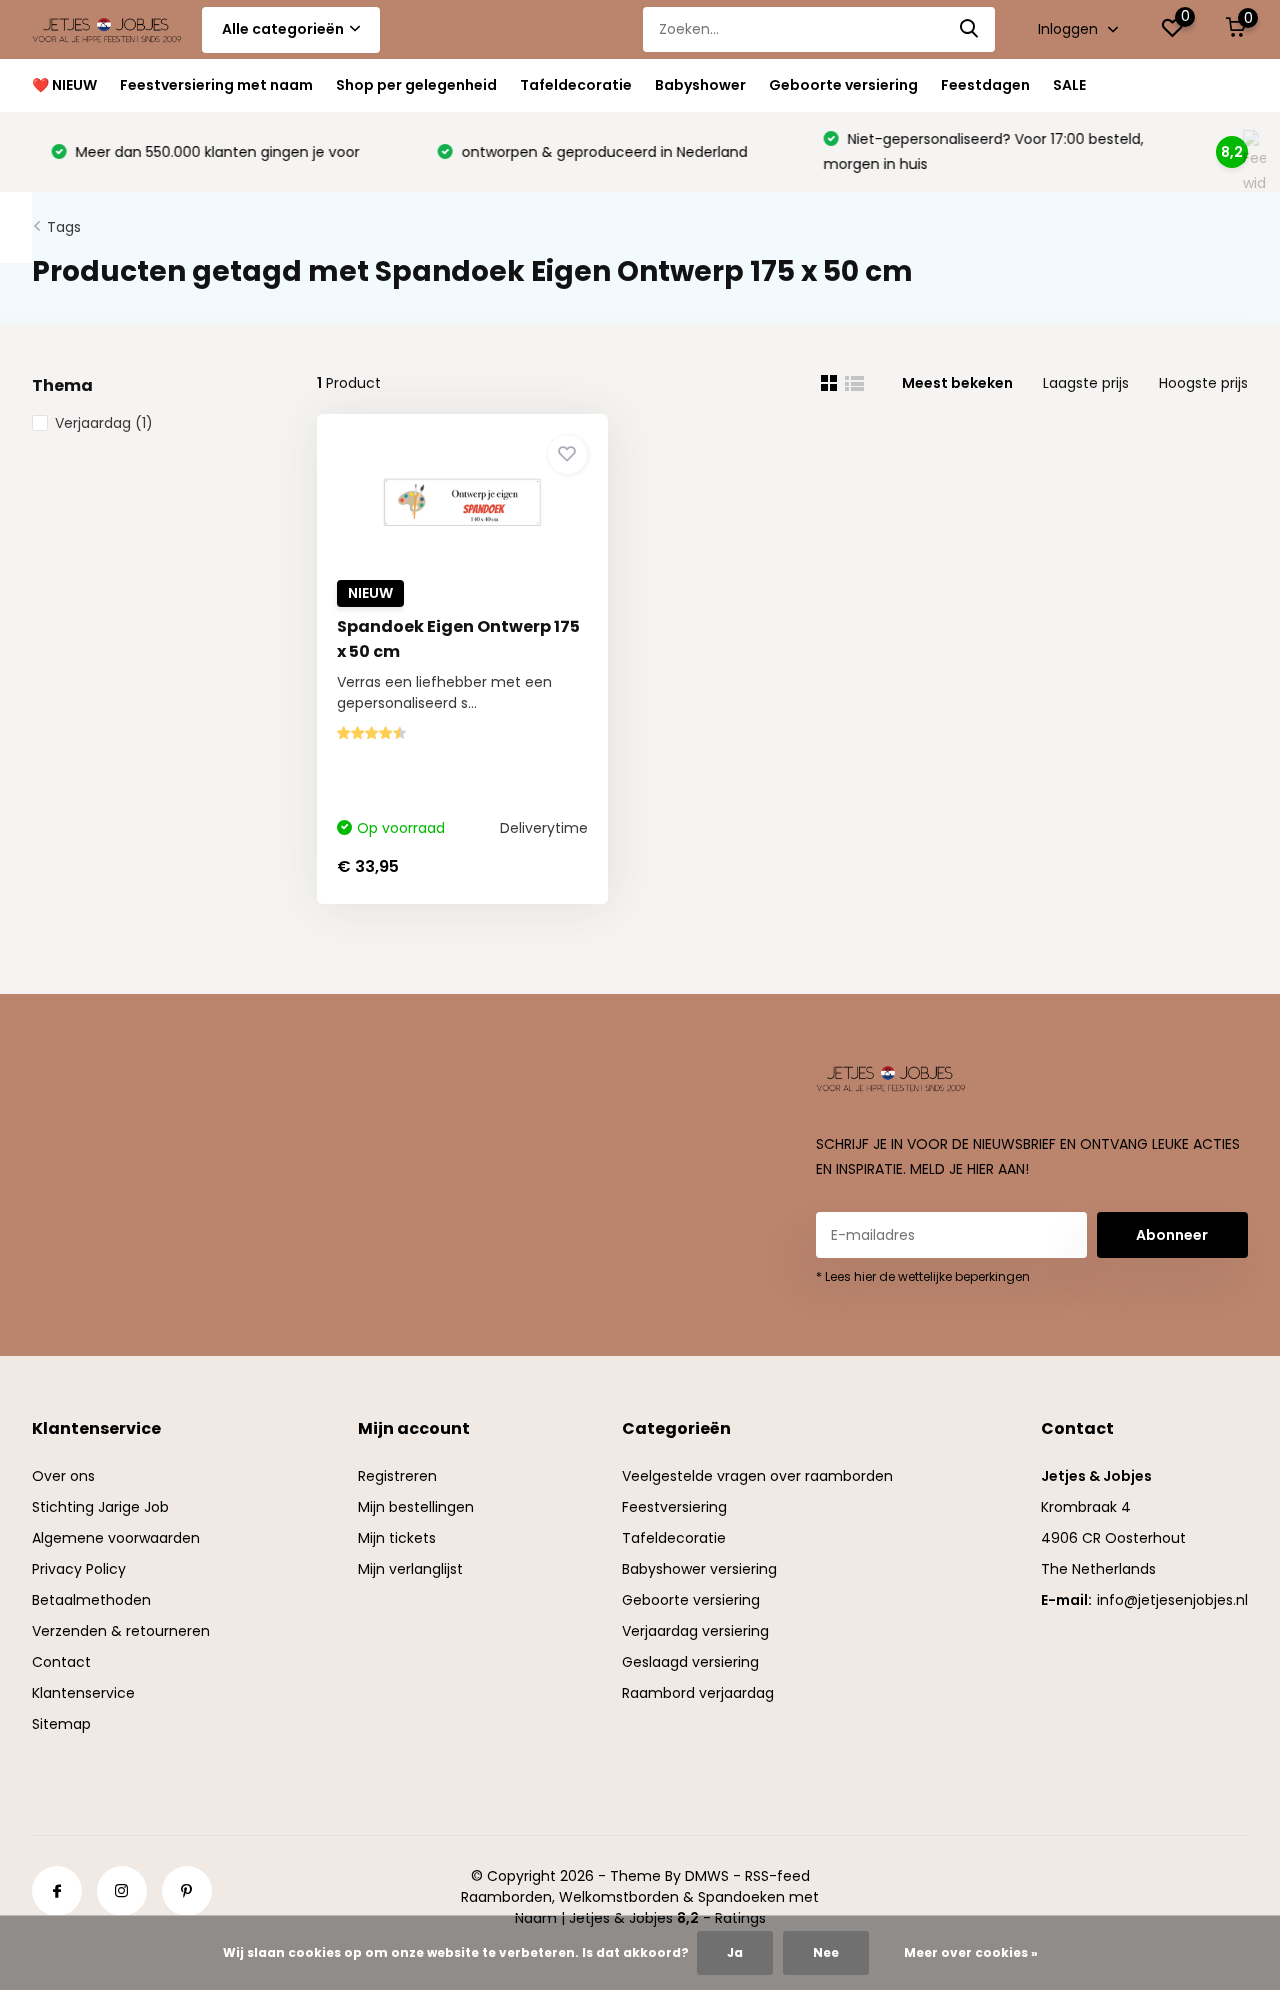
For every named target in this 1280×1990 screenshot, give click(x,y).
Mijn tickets (397, 1538)
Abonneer (1172, 1235)
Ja (735, 1952)
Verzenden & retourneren (121, 1631)
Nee (826, 1952)
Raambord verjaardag (698, 1693)
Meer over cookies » (971, 1952)
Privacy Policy (79, 1569)
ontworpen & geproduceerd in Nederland (585, 152)
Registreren (397, 1476)
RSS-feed (777, 1876)
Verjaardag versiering (695, 1631)
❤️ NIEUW (64, 85)
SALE (1069, 85)
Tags (64, 227)
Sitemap (61, 1724)
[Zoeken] (970, 29)
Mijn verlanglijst (410, 1569)
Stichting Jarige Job (100, 1507)
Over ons (63, 1476)
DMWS (707, 1876)
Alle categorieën (283, 29)
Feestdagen (985, 85)
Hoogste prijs (1203, 383)
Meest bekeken (957, 383)
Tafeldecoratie (576, 85)
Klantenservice (83, 1693)
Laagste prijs (1086, 383)
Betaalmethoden (91, 1600)
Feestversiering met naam (216, 85)
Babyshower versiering (699, 1569)
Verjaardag (104, 423)
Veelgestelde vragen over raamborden (757, 1476)
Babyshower (700, 85)
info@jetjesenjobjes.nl (1172, 1600)
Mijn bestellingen (416, 1507)
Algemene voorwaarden (116, 1538)
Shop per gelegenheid (416, 85)
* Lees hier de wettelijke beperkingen (923, 1276)
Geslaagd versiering (690, 1662)
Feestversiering (674, 1507)
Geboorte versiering (843, 85)
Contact (61, 1662)
